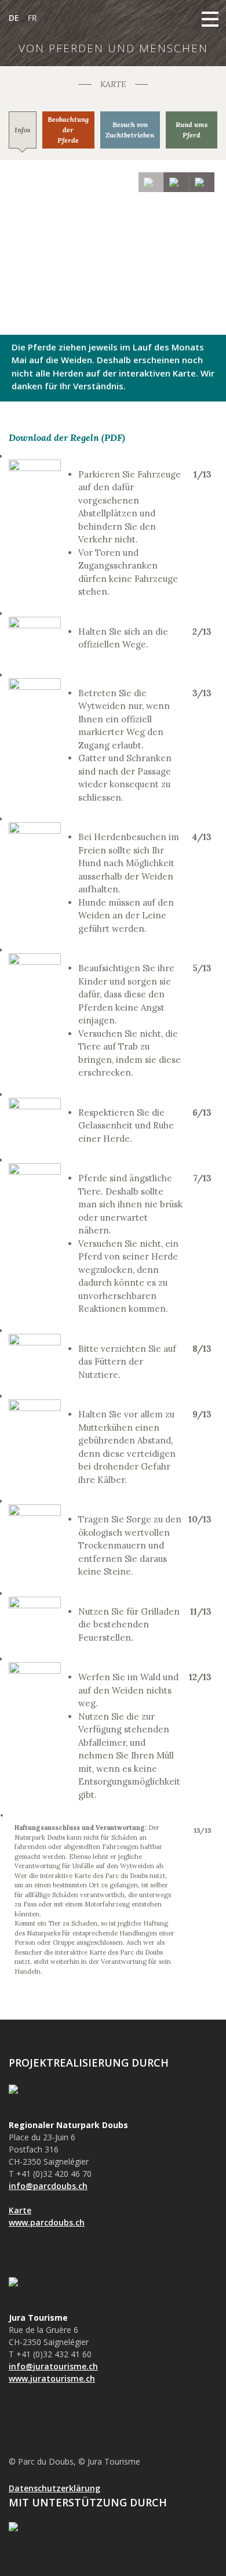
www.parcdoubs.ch (47, 2222)
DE (14, 18)
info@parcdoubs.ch (48, 2186)
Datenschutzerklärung (54, 2488)
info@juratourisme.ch (53, 2366)
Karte (20, 2210)
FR (32, 18)
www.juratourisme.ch (52, 2378)
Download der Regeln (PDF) (67, 437)
